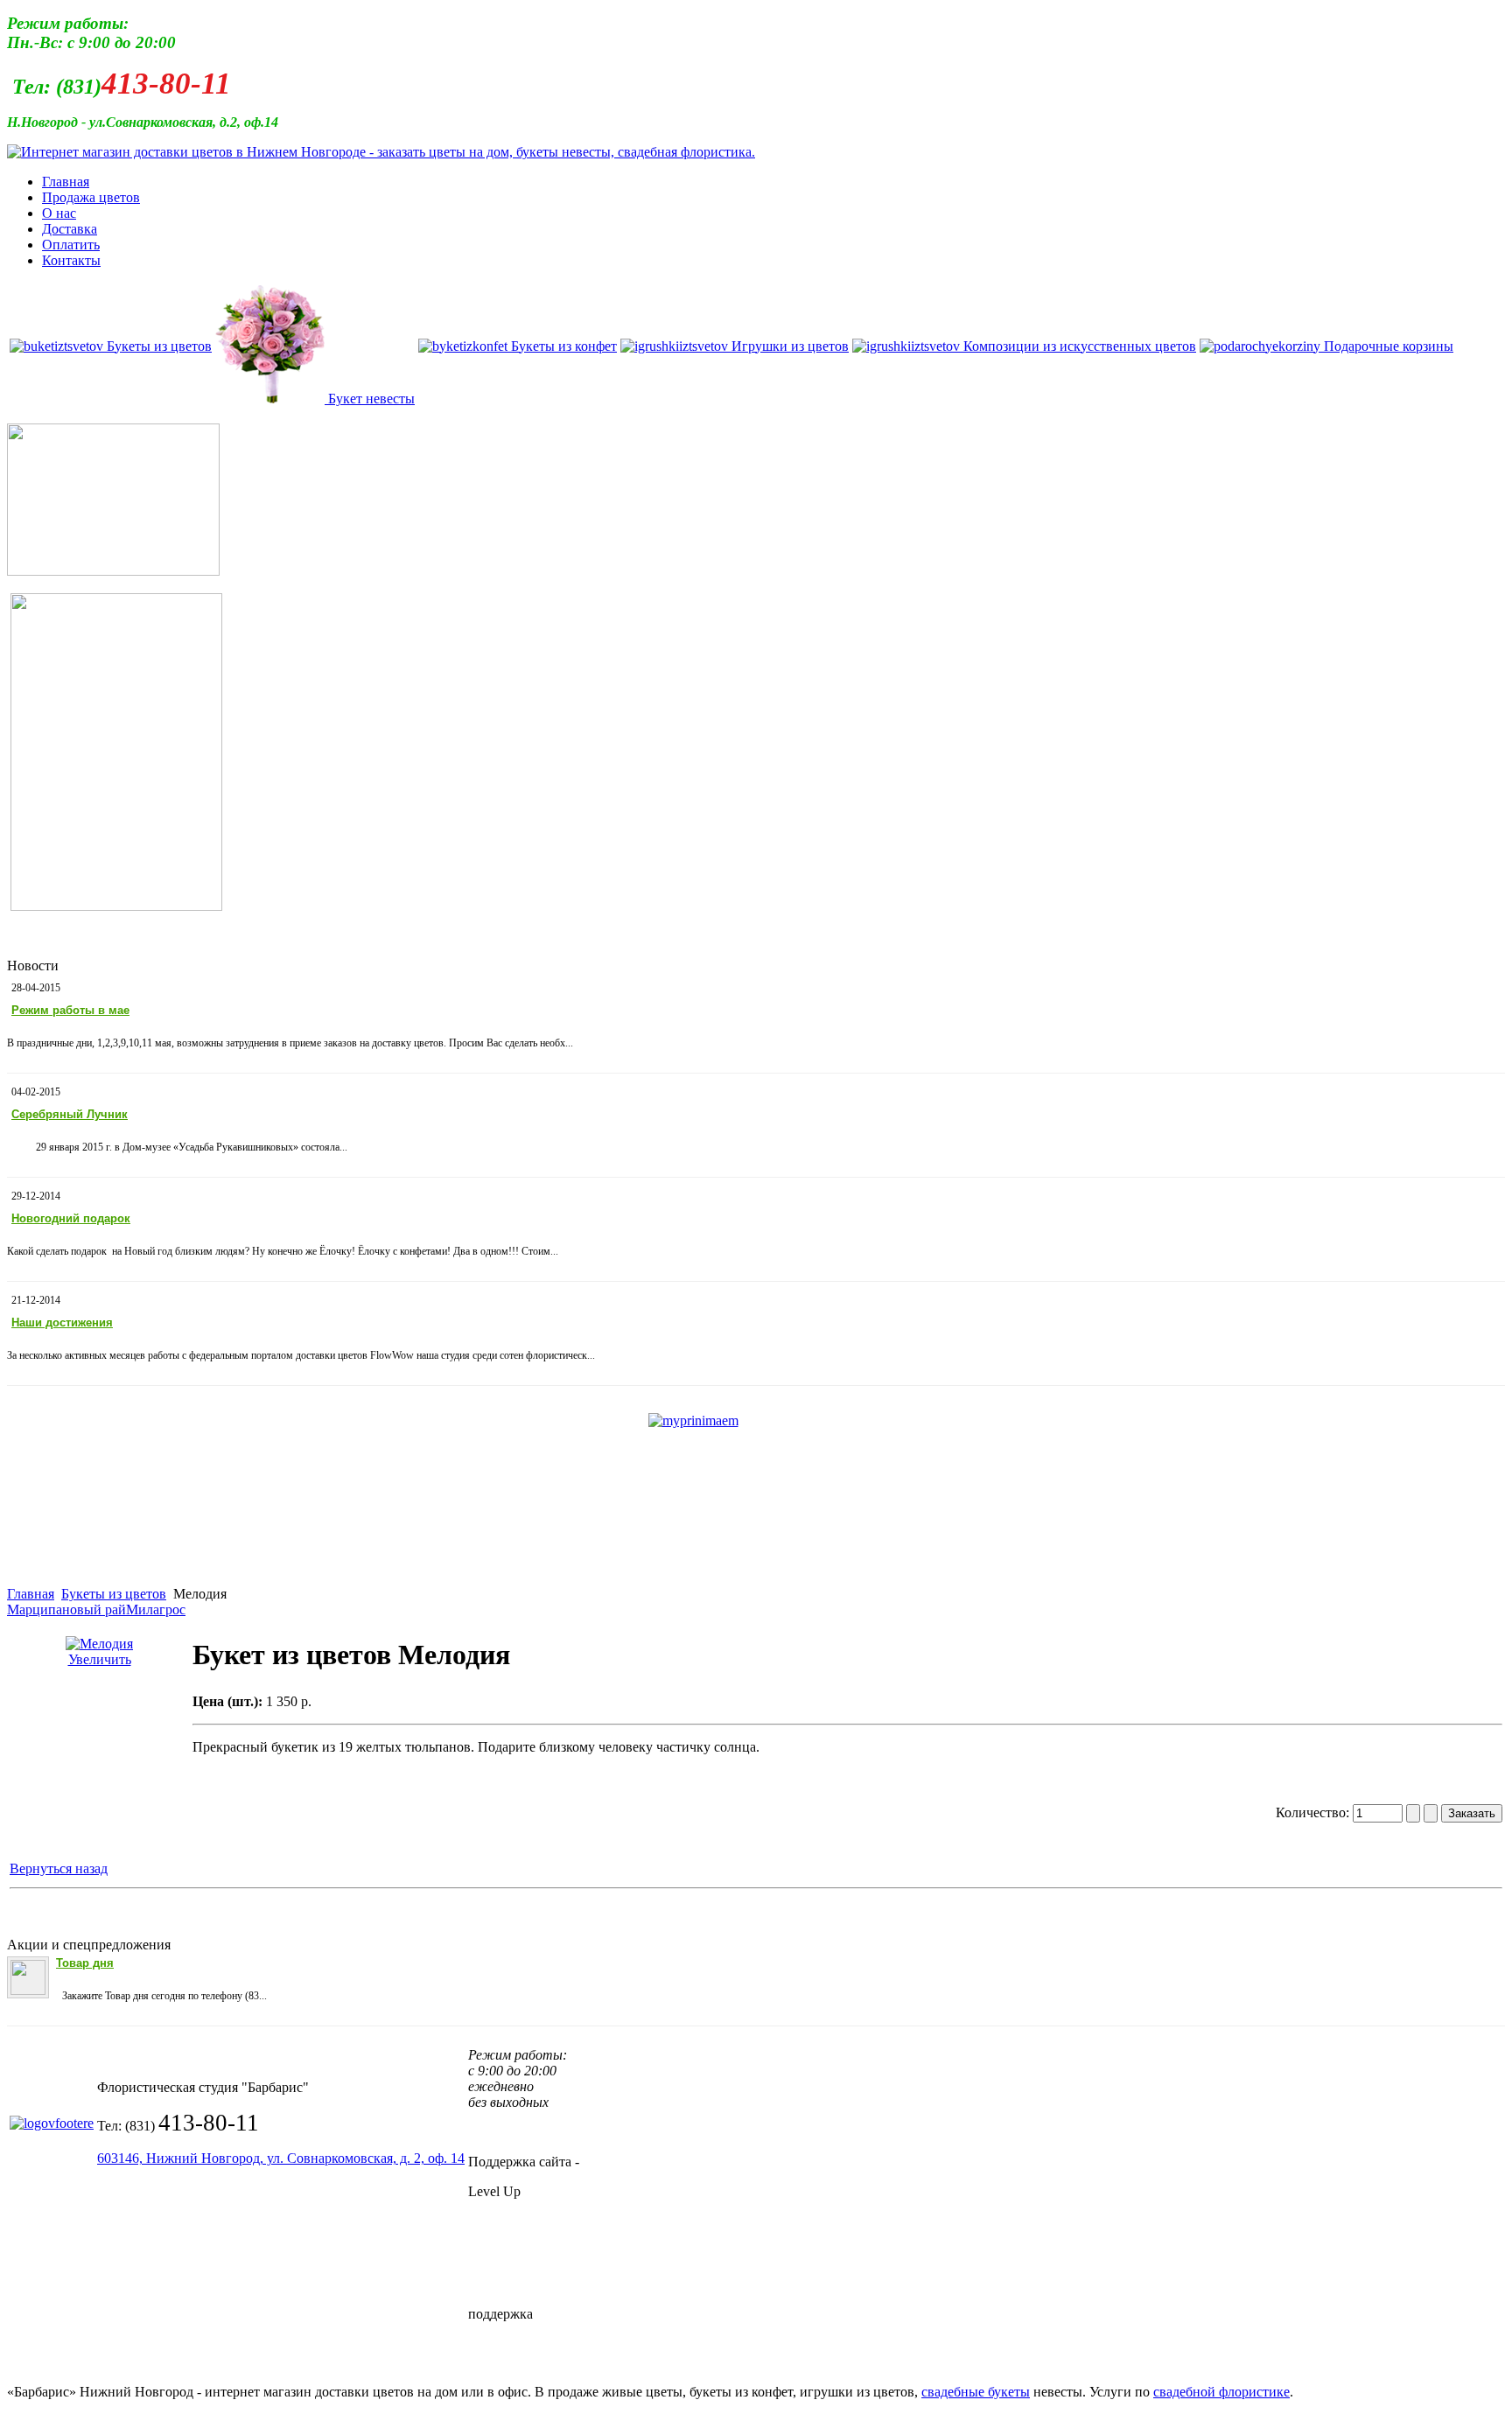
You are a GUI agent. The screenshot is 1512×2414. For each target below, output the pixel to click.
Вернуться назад (59, 1868)
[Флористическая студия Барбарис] (381, 152)
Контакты (71, 260)
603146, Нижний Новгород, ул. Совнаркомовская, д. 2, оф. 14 (281, 2158)
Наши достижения (62, 1322)
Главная (66, 182)
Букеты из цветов (114, 1594)
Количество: (1314, 1812)
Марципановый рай (66, 1609)
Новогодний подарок (71, 1218)
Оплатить (71, 245)
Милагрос (156, 1609)
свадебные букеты (976, 2392)
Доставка (70, 229)
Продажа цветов (91, 197)
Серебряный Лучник (70, 1114)
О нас (59, 213)
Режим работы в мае (70, 1010)
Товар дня (85, 1963)
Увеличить (100, 1659)
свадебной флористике (1221, 2392)
